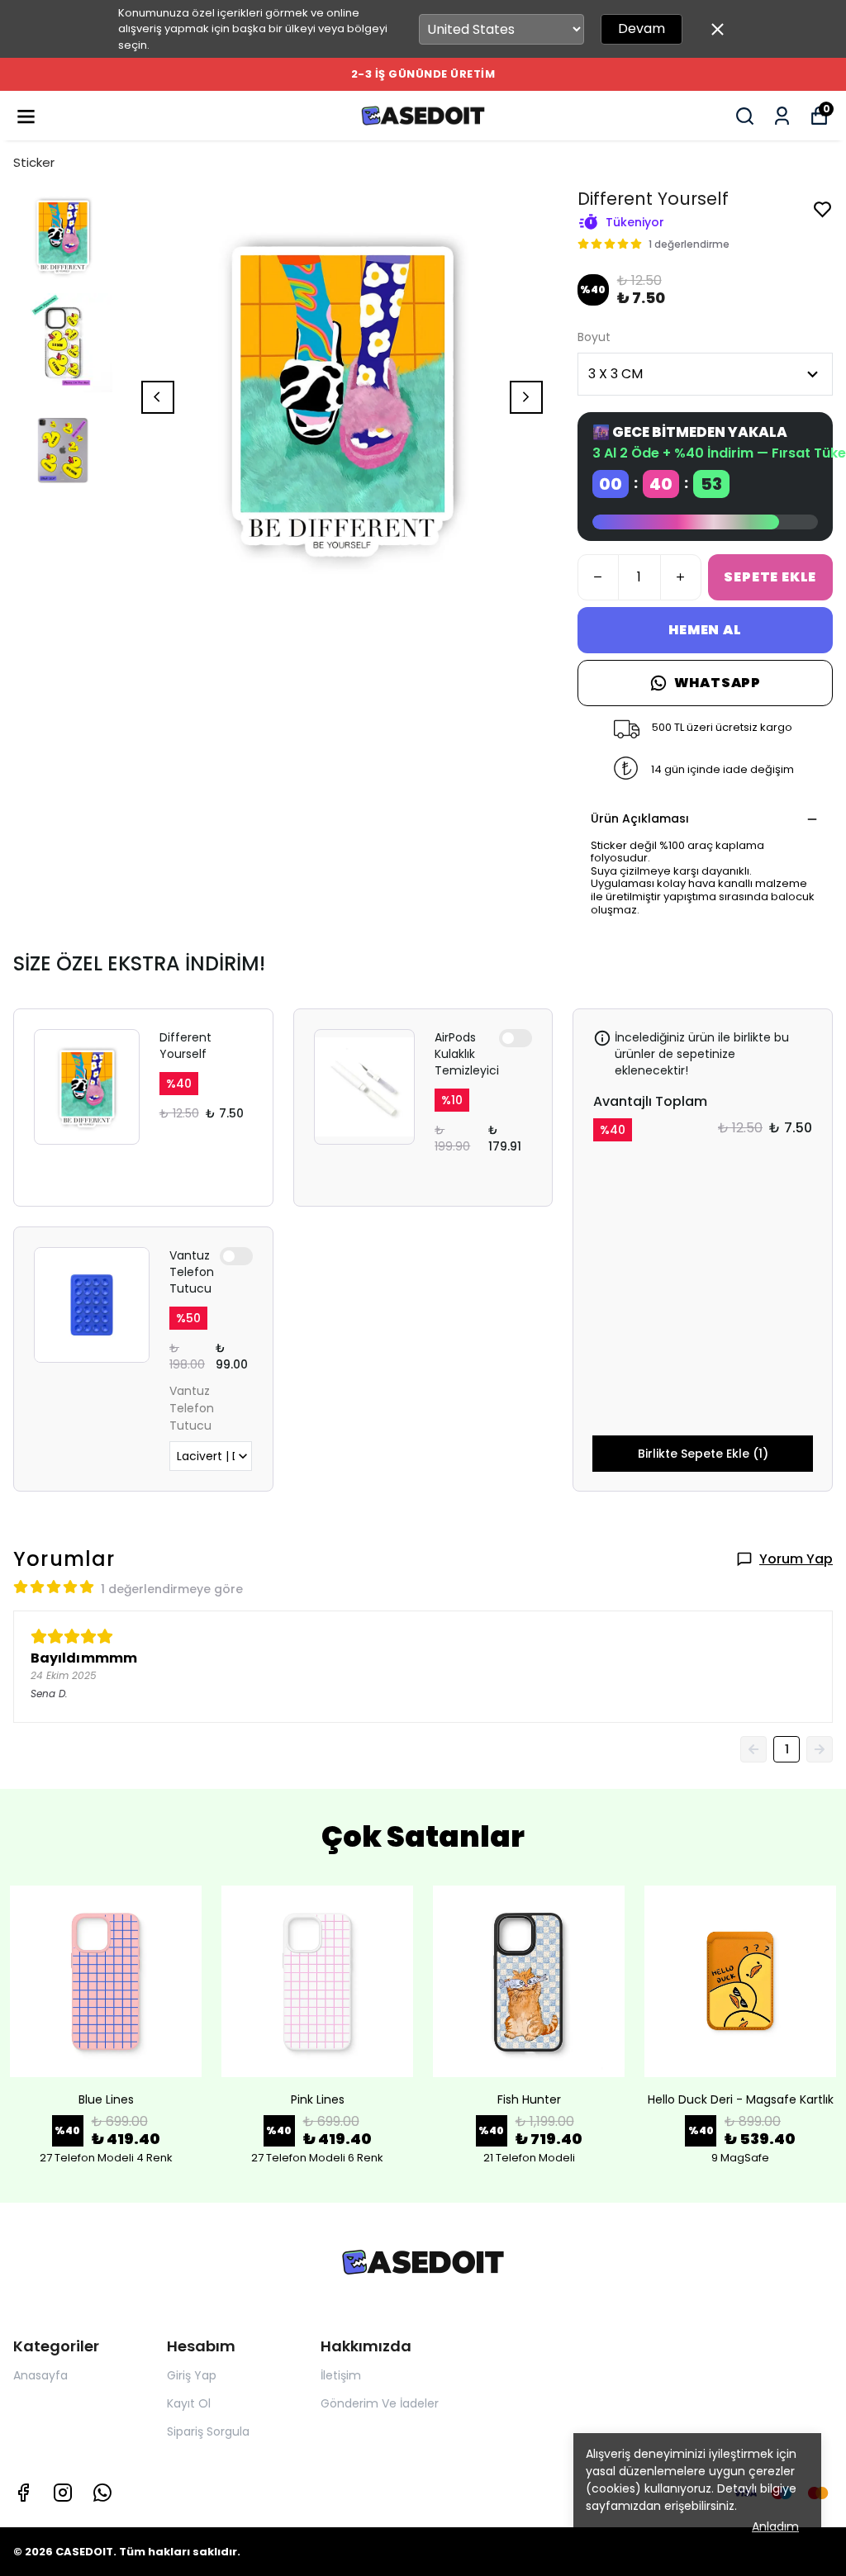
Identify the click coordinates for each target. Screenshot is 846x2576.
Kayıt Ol (189, 2403)
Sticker (34, 162)
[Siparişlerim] (782, 116)
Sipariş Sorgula (208, 2431)
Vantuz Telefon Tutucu (192, 1272)
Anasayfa (40, 2375)
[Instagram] (63, 2493)
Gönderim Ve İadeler (380, 2403)
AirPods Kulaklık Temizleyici (467, 1054)
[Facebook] (23, 2493)
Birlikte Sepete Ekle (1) (703, 1454)
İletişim (341, 2375)
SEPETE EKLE (770, 577)
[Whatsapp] (102, 2493)
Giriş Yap (192, 2375)
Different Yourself (185, 1046)
